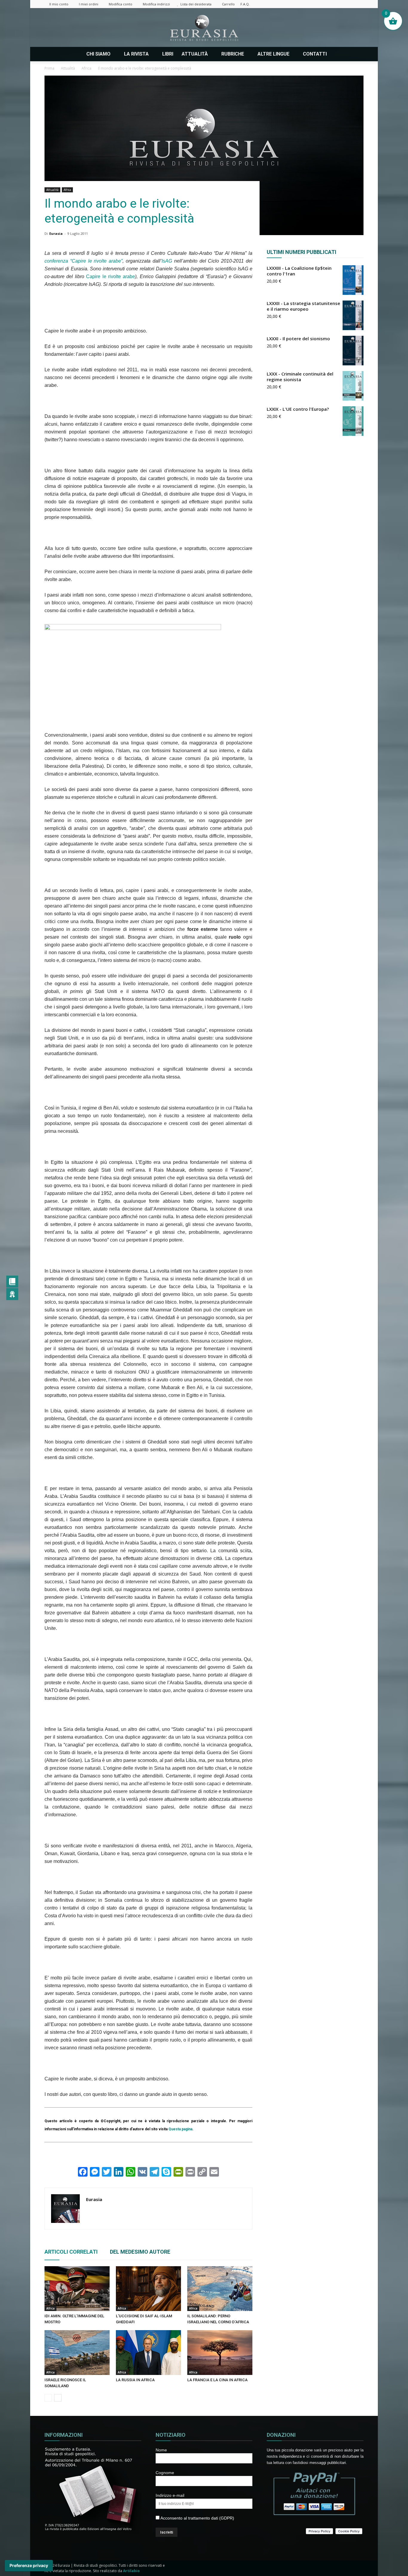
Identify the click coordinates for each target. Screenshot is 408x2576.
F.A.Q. (245, 4)
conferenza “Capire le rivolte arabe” (83, 261)
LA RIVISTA (136, 54)
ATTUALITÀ (195, 54)
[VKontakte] (349, 4)
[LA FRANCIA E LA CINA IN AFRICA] (220, 2353)
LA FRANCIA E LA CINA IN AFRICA (217, 2380)
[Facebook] (310, 4)
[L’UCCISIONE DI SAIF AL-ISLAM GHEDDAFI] (148, 2289)
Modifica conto (121, 4)
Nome (161, 2450)
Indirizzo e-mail (170, 2495)
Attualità (52, 190)
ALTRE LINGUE (273, 54)
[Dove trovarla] (338, 54)
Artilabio (131, 2571)
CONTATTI (315, 54)
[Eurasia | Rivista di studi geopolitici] (204, 28)
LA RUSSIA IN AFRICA (135, 2380)
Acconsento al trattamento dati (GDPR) (197, 2518)
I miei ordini (89, 4)
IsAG (167, 261)
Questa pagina (180, 2129)
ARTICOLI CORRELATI (71, 2252)
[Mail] (329, 4)
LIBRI (168, 54)
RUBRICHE (233, 54)
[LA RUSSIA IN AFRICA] (148, 2353)
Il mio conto (59, 4)
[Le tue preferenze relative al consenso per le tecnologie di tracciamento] (29, 2566)
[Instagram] (320, 4)
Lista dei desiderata (196, 4)
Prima (49, 68)
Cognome (165, 2473)
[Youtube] (359, 4)
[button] (356, 54)
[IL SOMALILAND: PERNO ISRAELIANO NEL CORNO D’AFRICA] (220, 2289)
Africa (67, 190)
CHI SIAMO (98, 54)
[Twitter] (339, 4)
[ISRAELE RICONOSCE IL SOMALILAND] (77, 2353)
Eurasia (56, 233)
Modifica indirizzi (156, 4)
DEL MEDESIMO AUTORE (140, 2252)
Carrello (228, 4)
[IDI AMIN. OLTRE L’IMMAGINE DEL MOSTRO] (77, 2289)
